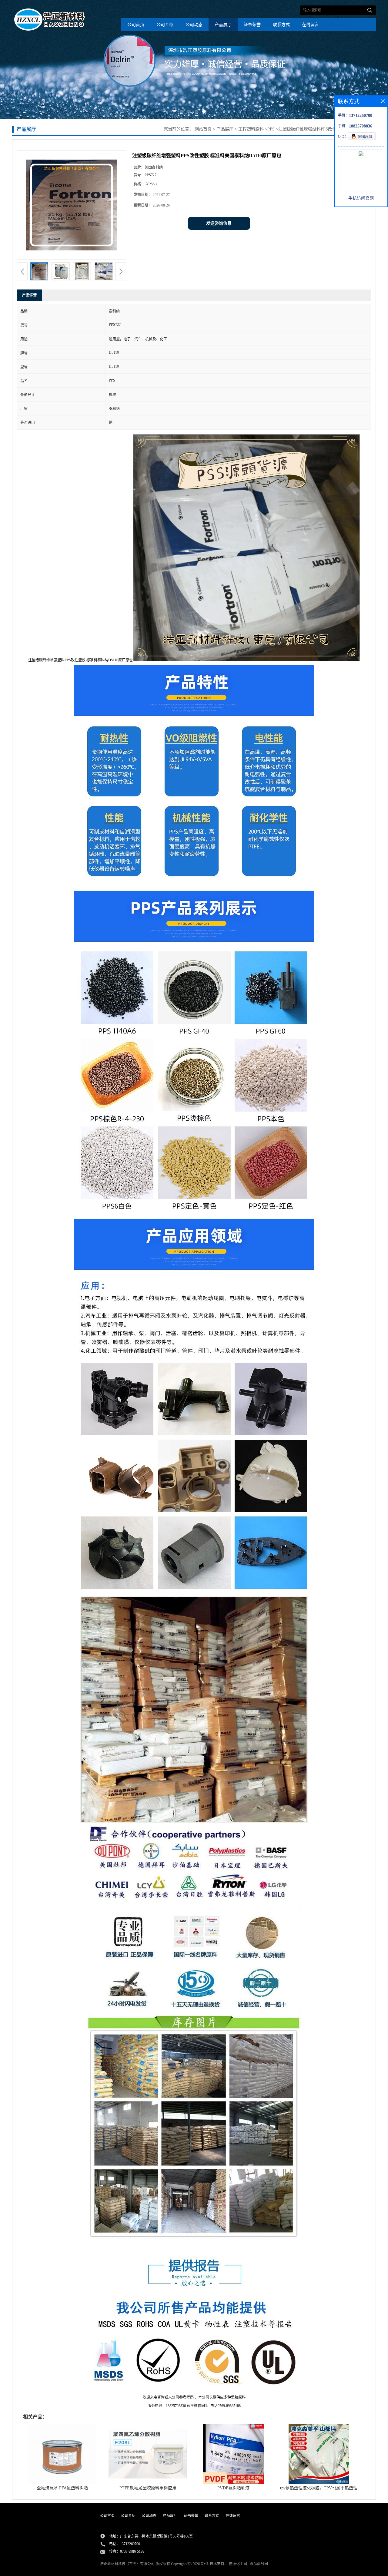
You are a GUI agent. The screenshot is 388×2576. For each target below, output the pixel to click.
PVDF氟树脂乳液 (233, 2488)
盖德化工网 (238, 2564)
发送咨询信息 (219, 223)
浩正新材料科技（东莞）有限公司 (127, 2564)
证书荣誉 (252, 25)
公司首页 (136, 25)
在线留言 (310, 25)
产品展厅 (223, 25)
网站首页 (203, 129)
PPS (271, 129)
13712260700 (130, 2544)
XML (205, 2564)
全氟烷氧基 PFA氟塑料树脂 (62, 2488)
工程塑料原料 (250, 129)
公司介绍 (165, 25)
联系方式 (281, 25)
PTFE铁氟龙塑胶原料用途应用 (148, 2488)
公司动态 (194, 25)
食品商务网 (259, 2564)
